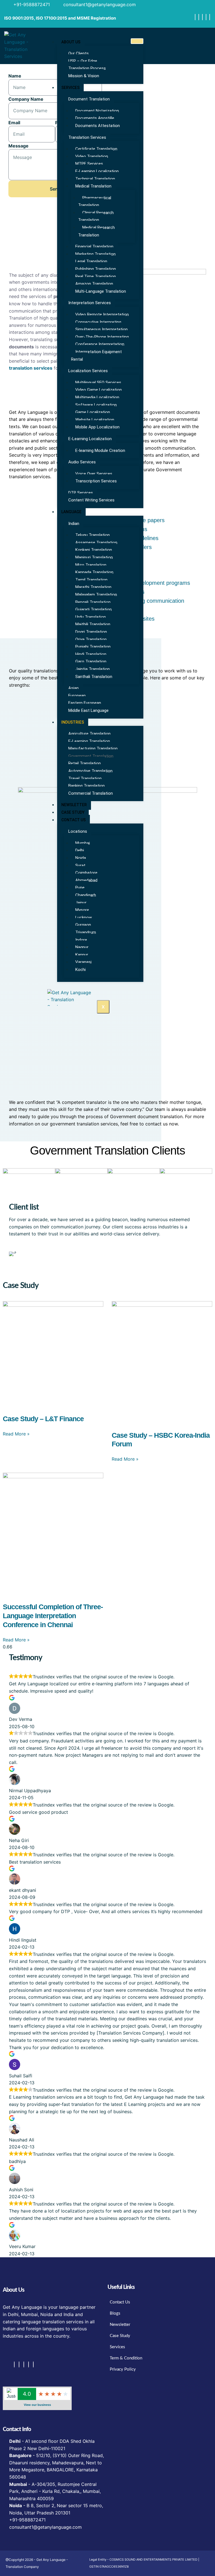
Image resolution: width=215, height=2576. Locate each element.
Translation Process (87, 68)
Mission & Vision (84, 76)
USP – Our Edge (83, 61)
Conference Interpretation (100, 344)
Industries (73, 722)
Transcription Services (96, 481)
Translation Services (87, 137)
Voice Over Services (94, 474)
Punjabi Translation (93, 647)
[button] (14, 1254)
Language (71, 512)
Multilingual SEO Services (98, 383)
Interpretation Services (90, 303)
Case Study (73, 812)
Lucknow (84, 918)
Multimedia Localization (97, 397)
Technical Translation (95, 179)
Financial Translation (94, 247)
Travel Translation (85, 778)
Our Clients (79, 53)
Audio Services (82, 462)
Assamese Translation (96, 543)
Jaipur (81, 903)
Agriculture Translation (89, 734)
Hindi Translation (91, 654)
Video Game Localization (99, 390)
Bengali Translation (93, 602)
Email (14, 123)
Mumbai (83, 843)
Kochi (80, 970)
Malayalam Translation (96, 595)
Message (18, 146)
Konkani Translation (94, 550)
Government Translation (91, 756)
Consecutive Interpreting (98, 322)
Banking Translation (87, 786)
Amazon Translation (94, 284)
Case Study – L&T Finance (43, 1419)
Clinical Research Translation (96, 216)
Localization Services (88, 371)
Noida (81, 858)
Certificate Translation (96, 149)
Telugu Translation (93, 535)
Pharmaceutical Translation (95, 202)
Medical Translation (93, 186)
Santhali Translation (94, 677)
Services (70, 88)
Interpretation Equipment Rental (96, 356)
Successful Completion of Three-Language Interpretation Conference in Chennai (53, 1616)
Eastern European (85, 703)
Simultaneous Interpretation (101, 329)
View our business (37, 2405)
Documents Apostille (95, 118)
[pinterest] (210, 17)
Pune (80, 888)
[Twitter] (202, 17)
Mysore (82, 910)
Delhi (80, 850)
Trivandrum (86, 932)
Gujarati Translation (94, 609)
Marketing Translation (95, 254)
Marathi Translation (93, 587)
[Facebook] (195, 17)
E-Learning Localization (97, 171)
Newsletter (74, 805)
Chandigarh (86, 895)
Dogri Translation (91, 632)
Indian (74, 524)
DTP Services (81, 493)
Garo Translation (91, 661)
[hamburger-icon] (137, 41)
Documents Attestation (98, 126)
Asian (73, 688)
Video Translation (92, 156)
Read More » (16, 1434)
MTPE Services (89, 164)
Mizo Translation (91, 565)
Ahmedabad (86, 880)
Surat (80, 865)
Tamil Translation (91, 580)
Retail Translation (85, 763)
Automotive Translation (90, 771)
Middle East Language (88, 710)
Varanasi (83, 962)
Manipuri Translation (94, 557)
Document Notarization (97, 111)
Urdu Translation (91, 617)
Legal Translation (91, 261)
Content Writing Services (91, 500)
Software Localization (96, 405)
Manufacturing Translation (93, 749)
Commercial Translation (91, 793)
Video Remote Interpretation (102, 315)
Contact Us (73, 820)
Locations (78, 831)
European (77, 696)
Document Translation (89, 99)
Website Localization (95, 420)
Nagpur (82, 947)
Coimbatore (86, 873)
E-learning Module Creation (100, 451)
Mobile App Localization (97, 427)
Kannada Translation (94, 572)
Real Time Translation (96, 276)
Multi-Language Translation (101, 291)
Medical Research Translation (96, 231)
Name (15, 76)
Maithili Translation (93, 624)
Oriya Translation (91, 639)
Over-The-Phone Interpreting (102, 337)
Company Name (26, 99)
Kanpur (82, 955)
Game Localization (93, 412)
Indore (81, 940)
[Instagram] (199, 17)
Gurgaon (83, 925)
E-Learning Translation (89, 741)
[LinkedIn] (206, 17)
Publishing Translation (96, 269)
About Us (71, 42)
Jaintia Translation (93, 669)
